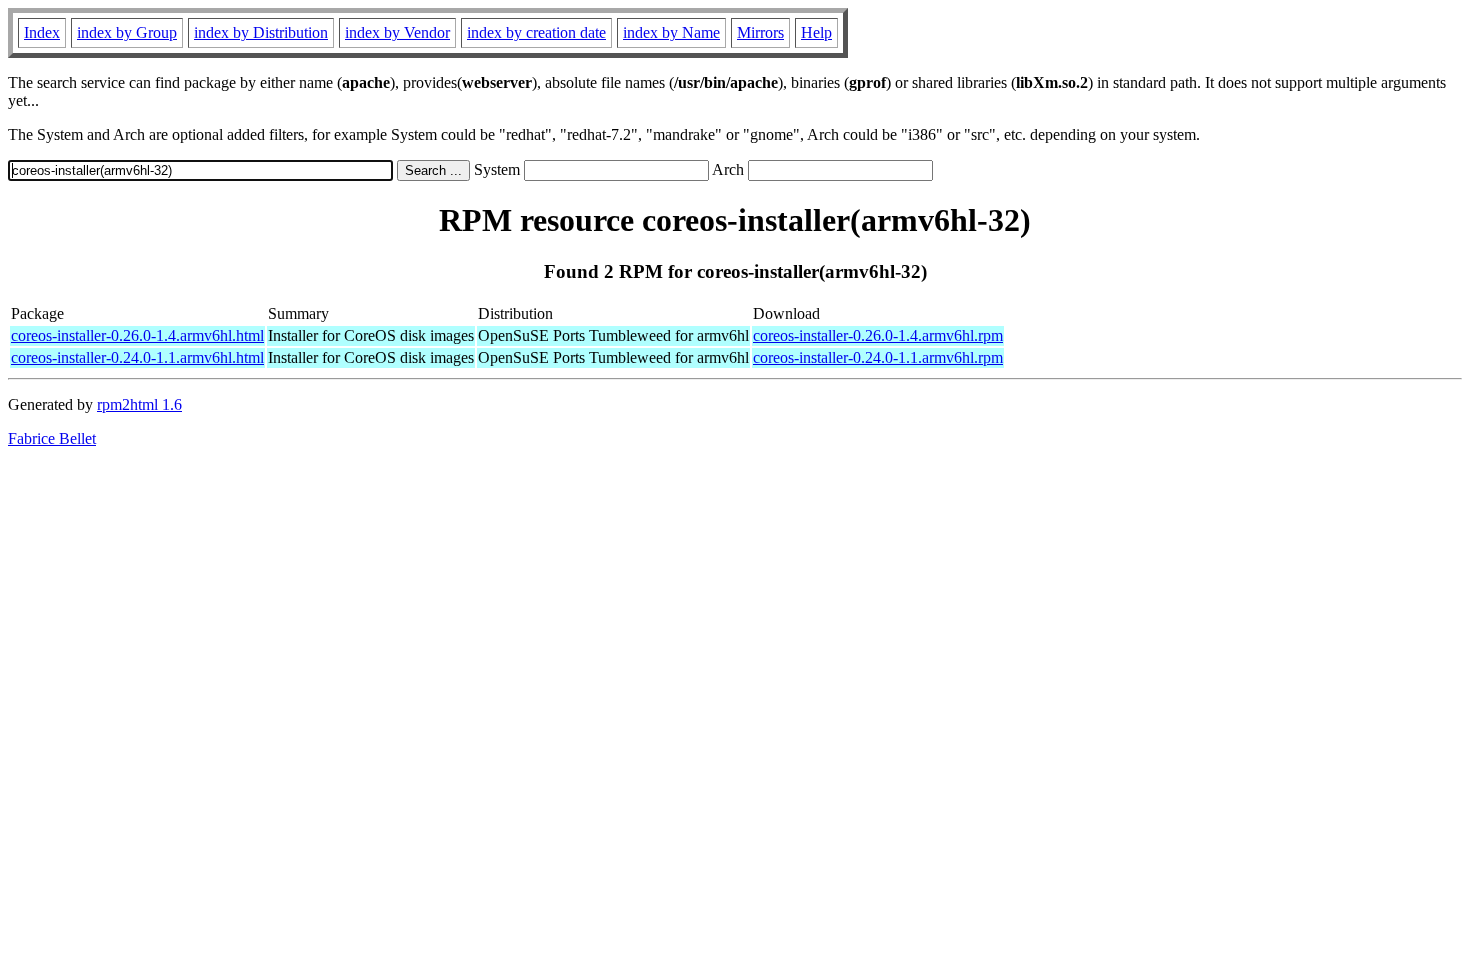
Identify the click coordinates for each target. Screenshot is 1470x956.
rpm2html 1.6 (139, 404)
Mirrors (760, 32)
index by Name (671, 32)
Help (816, 32)
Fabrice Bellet (52, 438)
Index (42, 32)
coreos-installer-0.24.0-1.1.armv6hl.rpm (878, 357)
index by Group (127, 32)
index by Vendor (397, 32)
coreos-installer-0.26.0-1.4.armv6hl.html (137, 335)
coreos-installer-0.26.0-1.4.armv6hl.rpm (878, 335)
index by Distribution (261, 32)
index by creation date (536, 32)
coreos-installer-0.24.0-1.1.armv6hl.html (137, 357)
